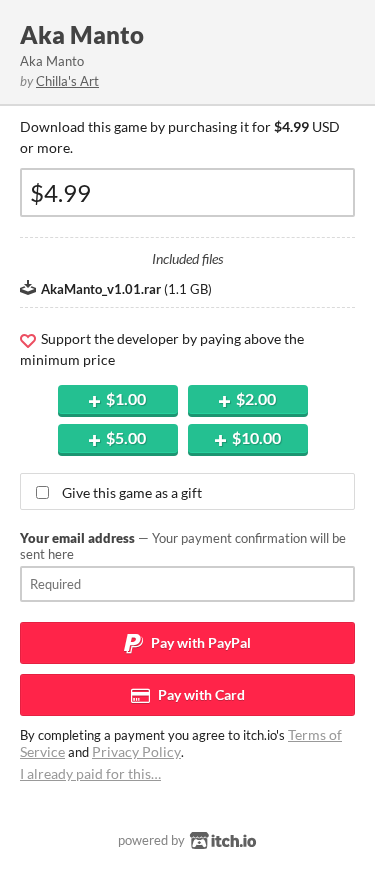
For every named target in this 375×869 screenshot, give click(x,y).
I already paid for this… (90, 773)
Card (200, 694)
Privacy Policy (136, 751)
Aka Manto (82, 34)
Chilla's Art (67, 81)
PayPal (199, 642)
